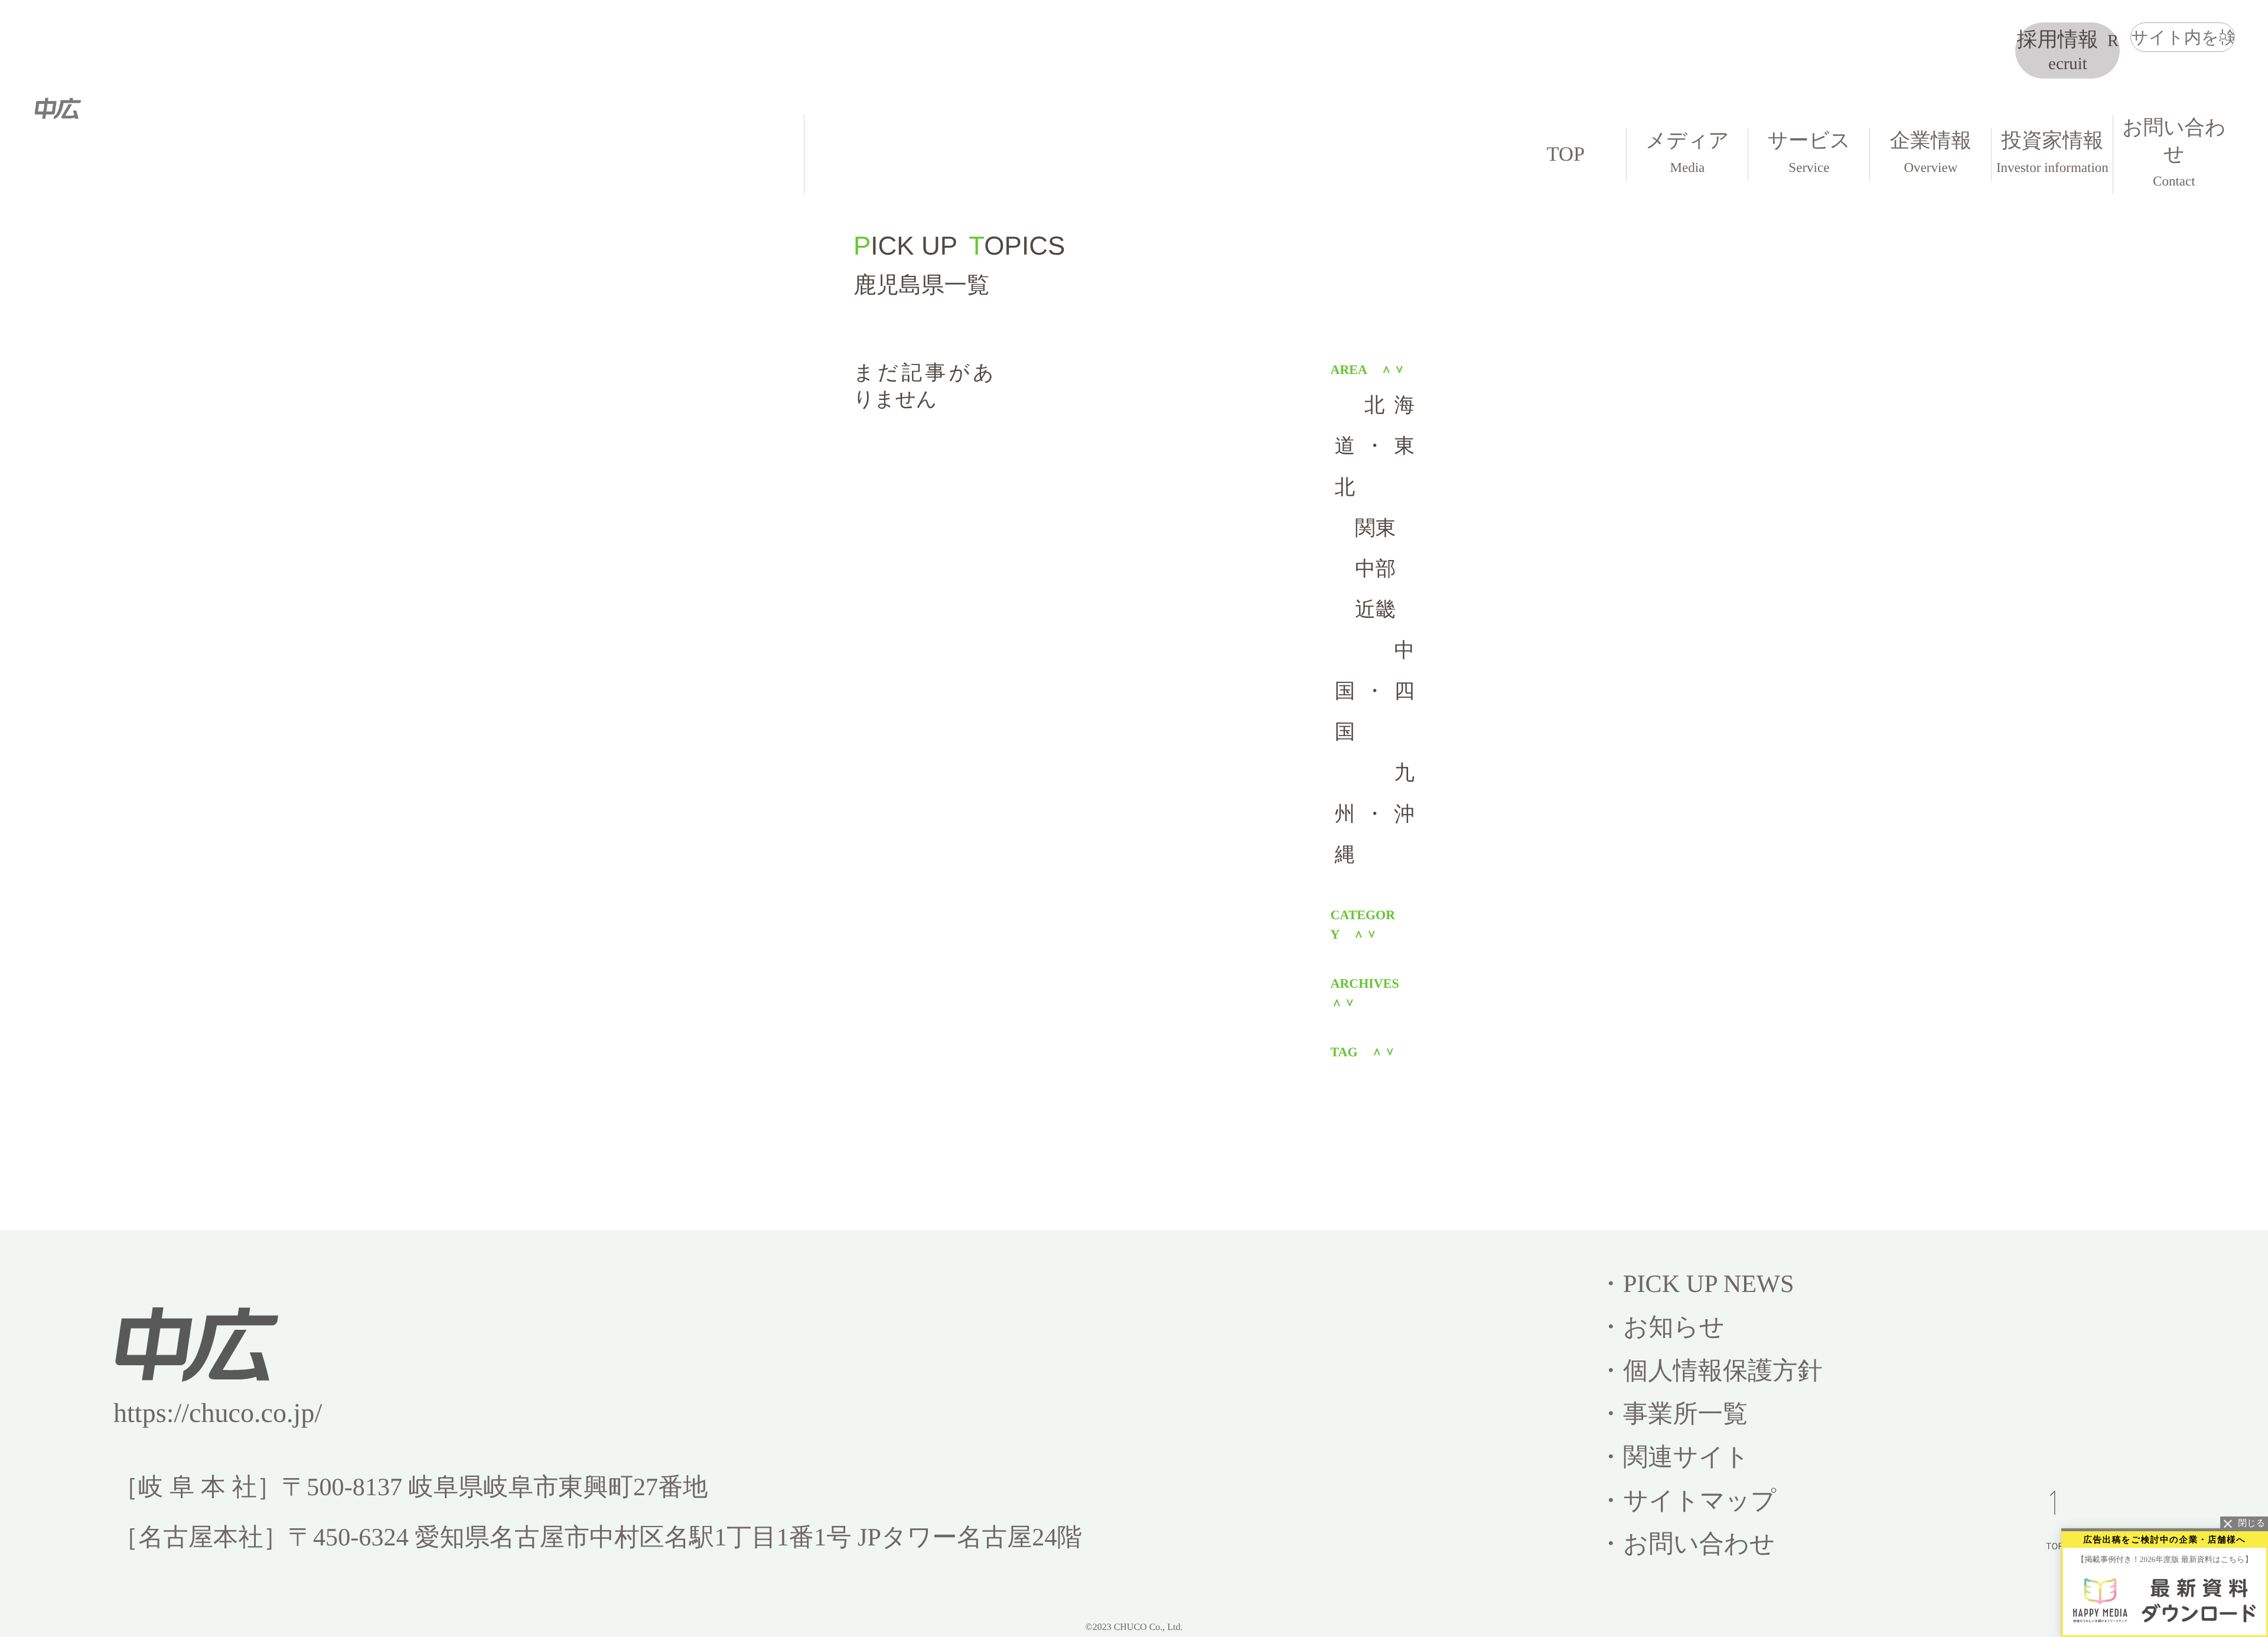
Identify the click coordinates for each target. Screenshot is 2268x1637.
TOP (1566, 154)
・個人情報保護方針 (1710, 1371)
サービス (1809, 152)
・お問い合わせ (1687, 1544)
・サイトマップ (1687, 1501)
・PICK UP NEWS (1696, 1284)
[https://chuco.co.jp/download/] (2165, 1600)
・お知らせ (1661, 1327)
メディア (1687, 152)
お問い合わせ (2174, 152)
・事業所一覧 (1673, 1414)
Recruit (2068, 51)
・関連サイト (1674, 1457)
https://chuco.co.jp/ (218, 1413)
